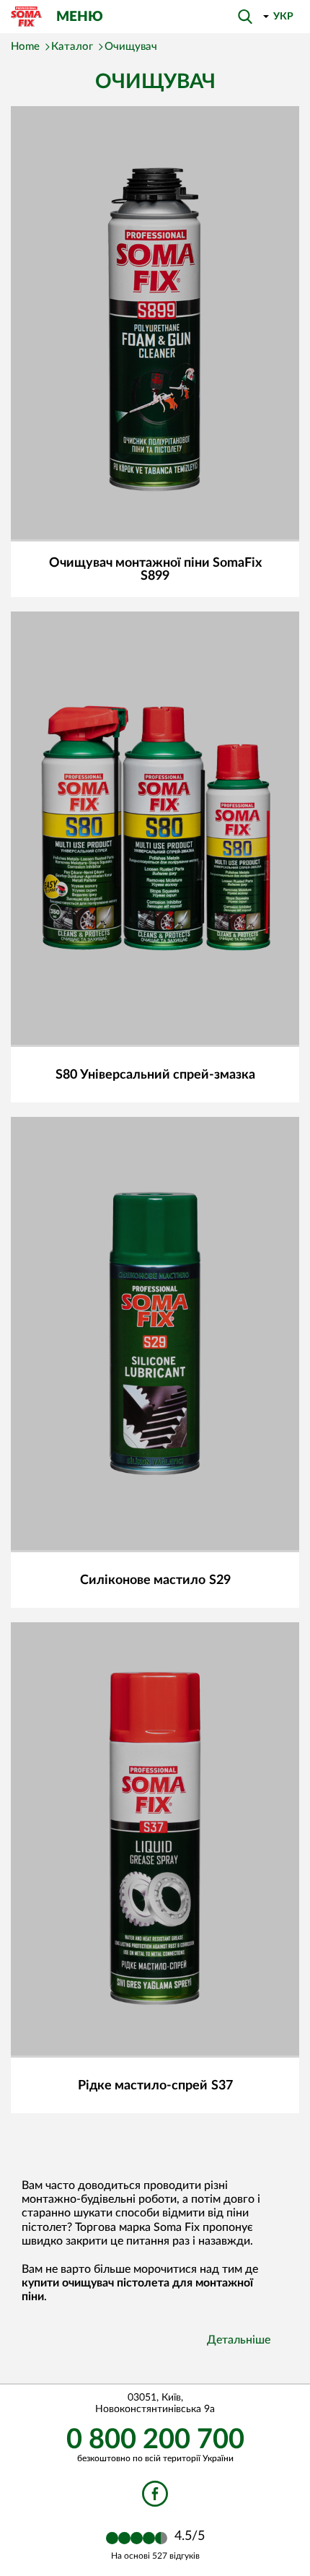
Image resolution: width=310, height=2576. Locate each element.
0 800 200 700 (155, 2440)
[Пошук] (245, 17)
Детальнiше (239, 2340)
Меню (80, 17)
